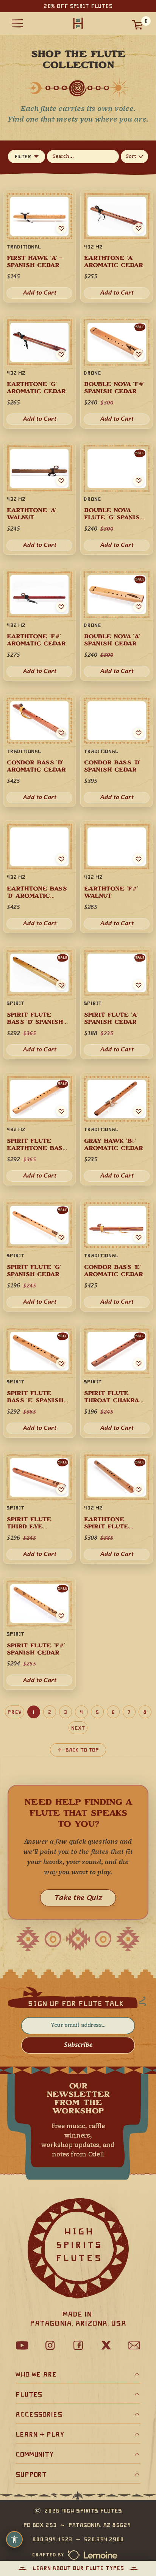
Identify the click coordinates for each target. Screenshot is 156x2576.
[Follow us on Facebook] (78, 2345)
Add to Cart (117, 1302)
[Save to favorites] (139, 1237)
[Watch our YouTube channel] (22, 2345)
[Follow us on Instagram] (50, 2345)
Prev (15, 1712)
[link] (117, 1255)
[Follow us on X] (106, 2345)
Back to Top (82, 1750)
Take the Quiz (78, 1898)
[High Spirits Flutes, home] (78, 24)
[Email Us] (134, 2345)
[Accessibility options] (14, 2539)
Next (78, 1728)
